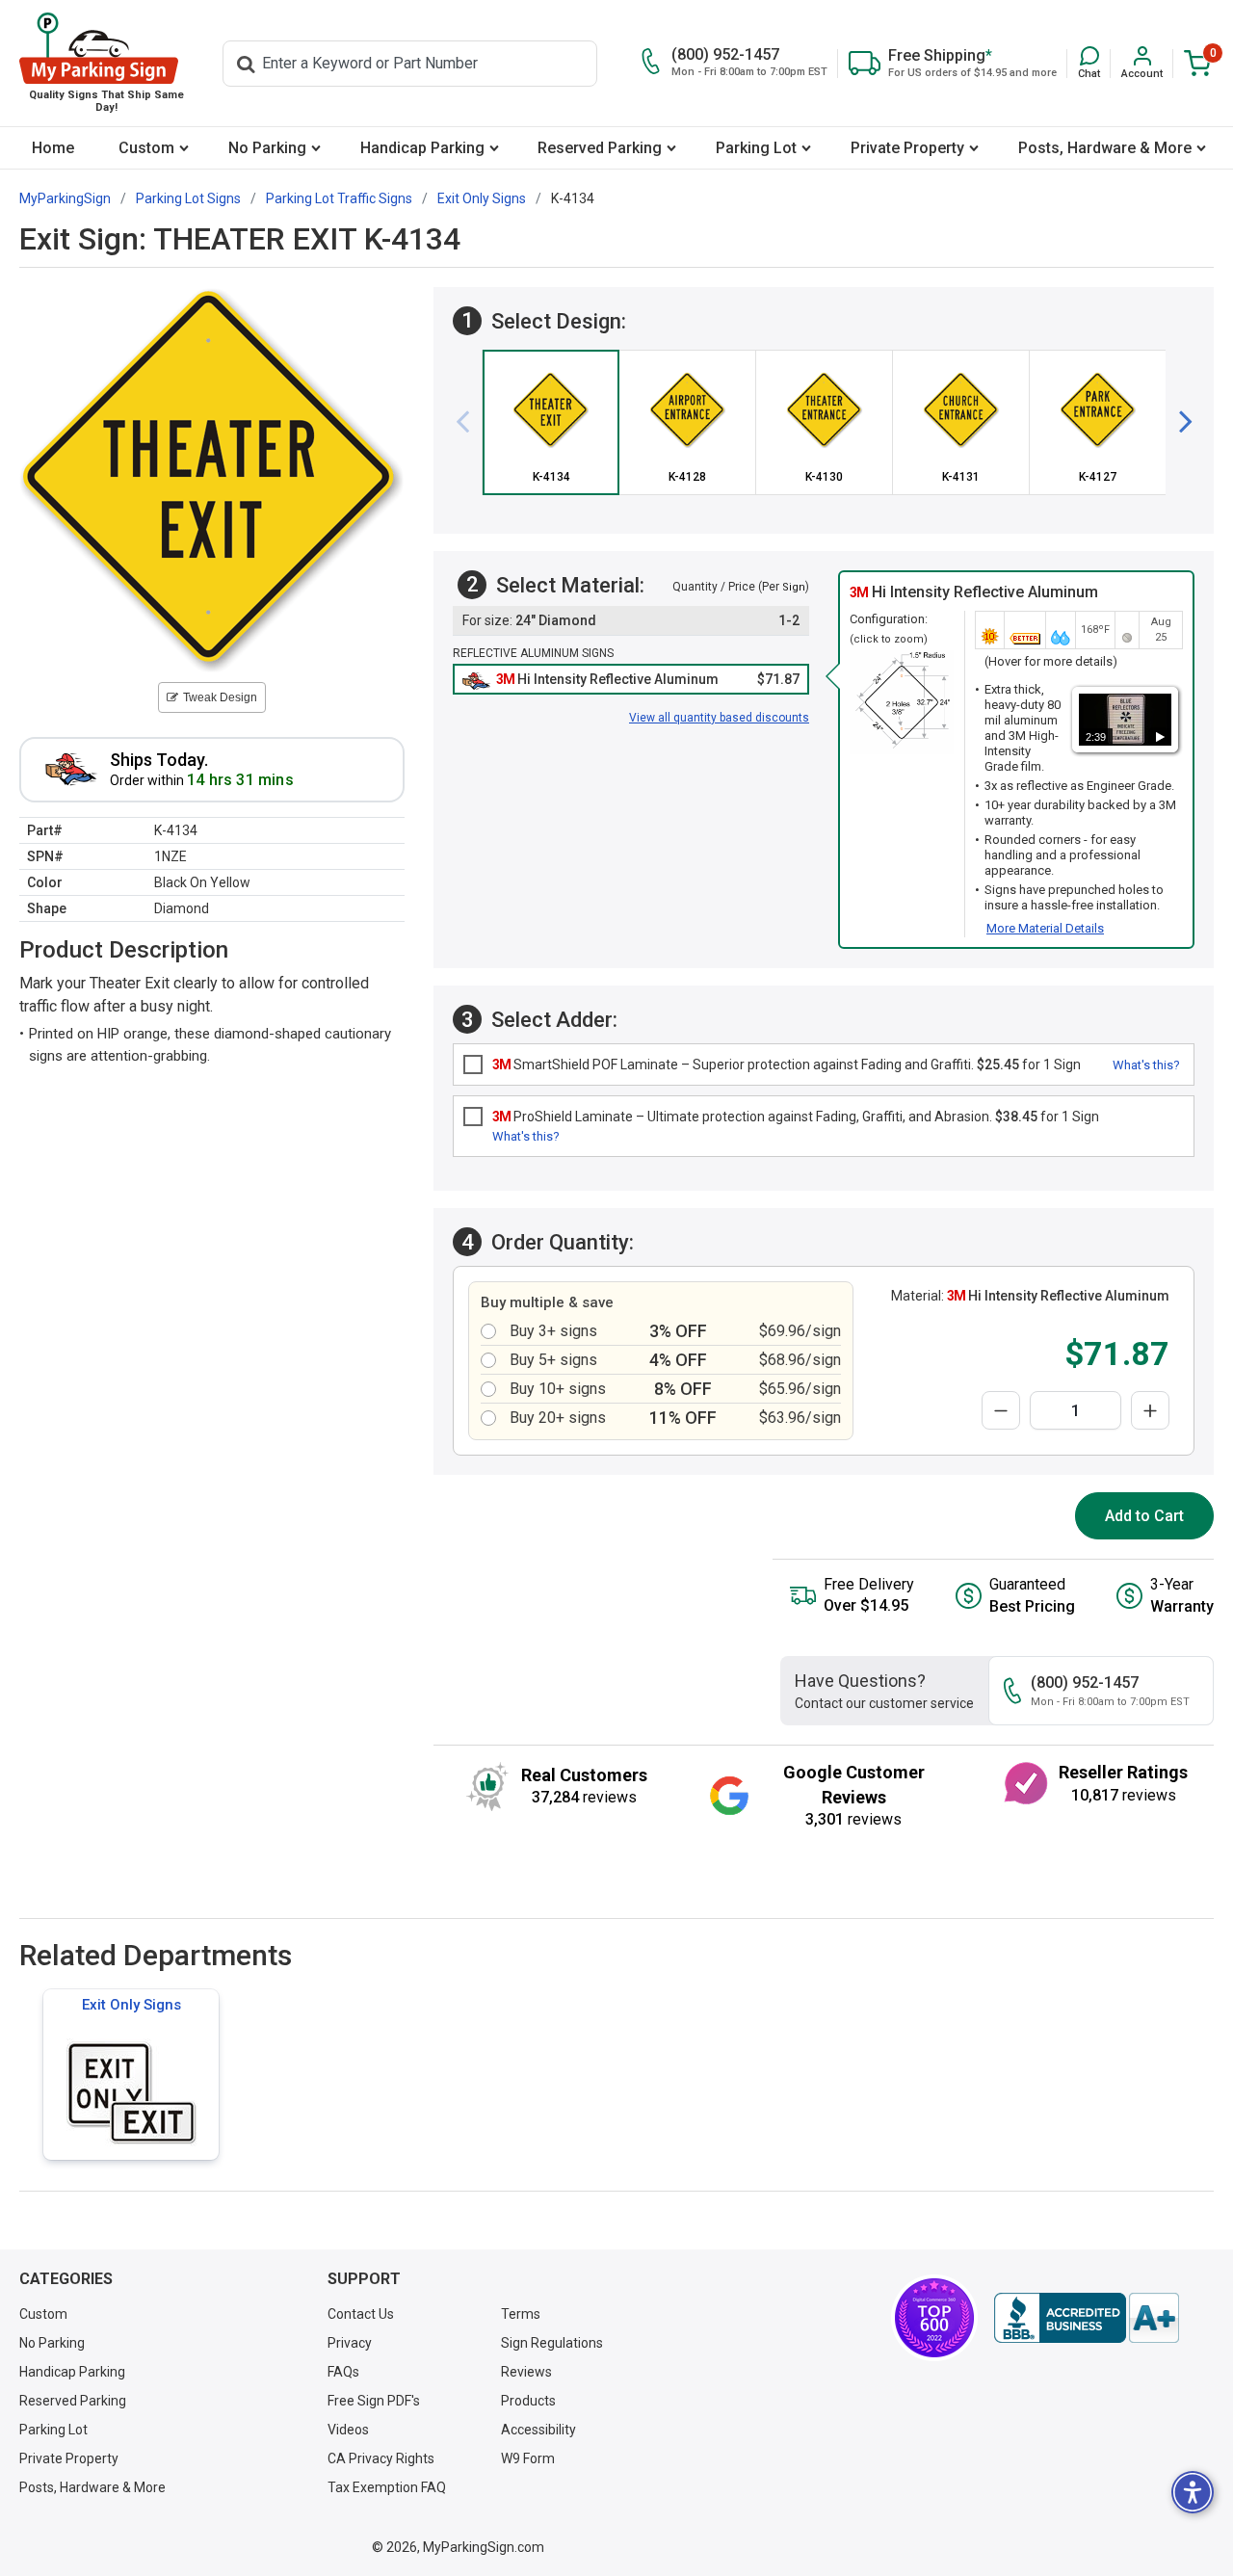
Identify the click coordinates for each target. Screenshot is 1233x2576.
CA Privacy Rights (381, 2458)
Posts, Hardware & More (1105, 148)
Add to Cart (1144, 1516)
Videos (348, 2430)
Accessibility (538, 2430)
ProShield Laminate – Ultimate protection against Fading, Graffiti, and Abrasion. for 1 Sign (796, 1117)
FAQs (343, 2372)
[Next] (1178, 422)
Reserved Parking (600, 148)
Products (528, 2401)
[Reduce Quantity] (1001, 1410)
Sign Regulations (552, 2343)
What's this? (1146, 1065)
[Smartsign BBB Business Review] (1087, 2318)
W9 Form (528, 2458)
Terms (521, 2314)
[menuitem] (53, 148)
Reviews (526, 2372)
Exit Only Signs (131, 2005)
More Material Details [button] (1045, 928)
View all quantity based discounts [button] (719, 718)
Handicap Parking (422, 148)
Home (53, 148)
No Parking (267, 148)
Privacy (350, 2343)
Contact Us (361, 2314)
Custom (146, 148)
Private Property (907, 148)
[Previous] (470, 422)
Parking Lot (756, 148)
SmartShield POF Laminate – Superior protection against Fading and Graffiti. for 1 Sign (787, 1065)
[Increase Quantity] (1150, 1410)
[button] (1089, 63)
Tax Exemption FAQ (387, 2487)
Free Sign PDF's (374, 2401)
